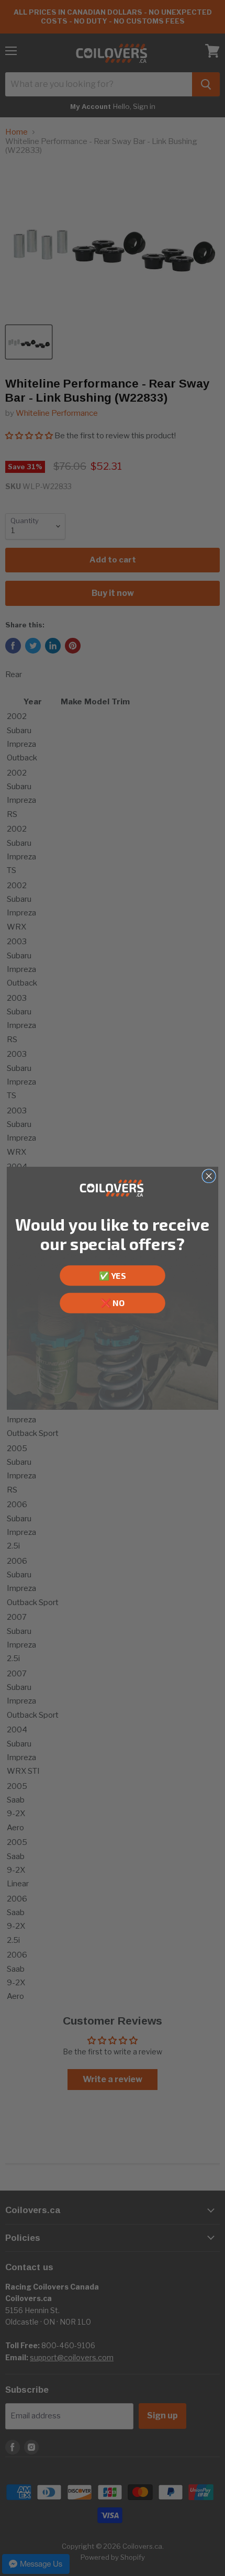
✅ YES (113, 1275)
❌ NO (113, 1303)
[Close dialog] (209, 1176)
